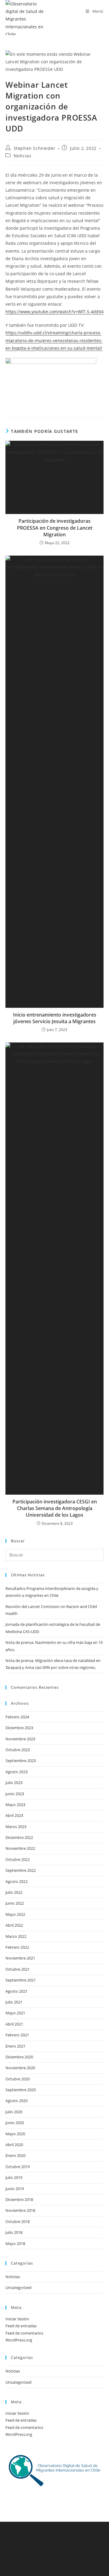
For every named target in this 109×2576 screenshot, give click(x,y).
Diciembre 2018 (19, 2199)
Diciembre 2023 (19, 1728)
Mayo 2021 (15, 2013)
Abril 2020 (14, 2145)
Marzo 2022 (16, 1936)
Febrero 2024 (17, 1717)
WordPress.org (19, 2340)
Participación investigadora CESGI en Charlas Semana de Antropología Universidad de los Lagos (55, 1508)
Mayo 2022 (15, 1914)
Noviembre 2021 (20, 1958)
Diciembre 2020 (19, 2057)
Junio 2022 (15, 1903)
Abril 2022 (14, 1925)
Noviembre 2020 (20, 2068)
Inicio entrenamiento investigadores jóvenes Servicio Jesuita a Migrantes (55, 1018)
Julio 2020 (14, 2112)
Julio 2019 (14, 2177)
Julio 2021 (14, 2002)
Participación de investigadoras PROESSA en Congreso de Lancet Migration (55, 528)
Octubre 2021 (18, 1969)
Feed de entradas (21, 2326)
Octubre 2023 (18, 1750)
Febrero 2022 (17, 1947)
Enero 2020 (15, 2155)
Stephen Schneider (35, 148)
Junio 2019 (15, 2189)
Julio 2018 (14, 2232)
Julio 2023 (14, 1783)
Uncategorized (18, 2288)
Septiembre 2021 (21, 1980)
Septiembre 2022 (21, 1870)
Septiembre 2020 (21, 2090)
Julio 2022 (14, 1892)
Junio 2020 (15, 2123)
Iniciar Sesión (17, 2319)
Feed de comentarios (24, 2333)
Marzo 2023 (16, 1827)
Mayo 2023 (15, 1805)
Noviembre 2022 (20, 1848)
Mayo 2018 (15, 2243)
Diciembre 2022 (19, 1837)
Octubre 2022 (18, 1859)
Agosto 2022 (17, 1881)
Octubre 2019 (18, 2167)
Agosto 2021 (17, 1991)
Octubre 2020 (18, 2079)
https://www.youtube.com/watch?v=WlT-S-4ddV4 (54, 312)
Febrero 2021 (17, 2035)
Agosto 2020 (17, 2101)
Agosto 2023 (17, 1772)
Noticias (23, 156)
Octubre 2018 (18, 2221)
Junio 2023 (15, 1794)
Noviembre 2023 (20, 1739)
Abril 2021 (14, 2024)
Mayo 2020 (15, 2134)
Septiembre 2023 (21, 1761)
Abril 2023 (14, 1815)
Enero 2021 (15, 2046)
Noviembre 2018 (20, 2210)
